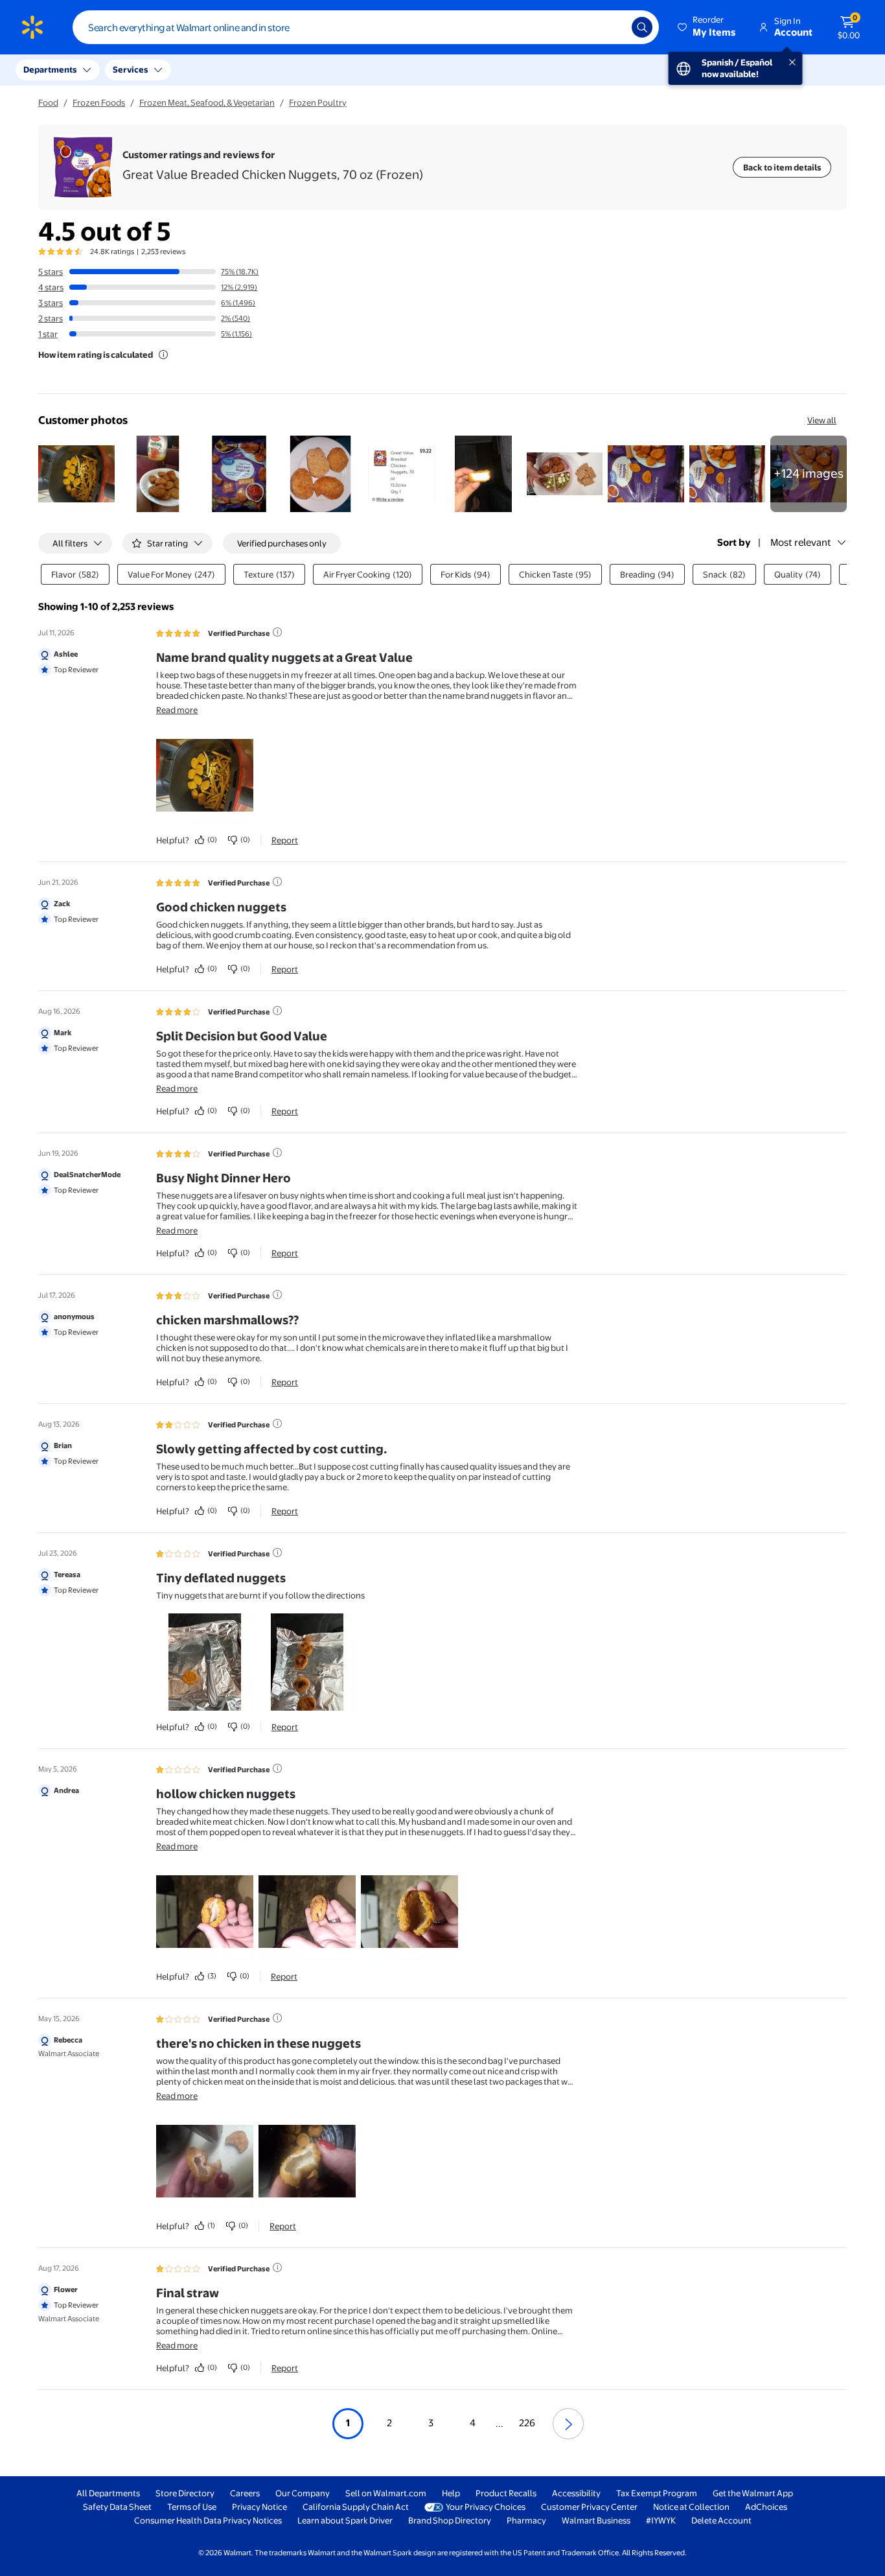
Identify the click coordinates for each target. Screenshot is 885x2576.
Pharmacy (526, 2520)
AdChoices (766, 2507)
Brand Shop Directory (450, 2520)
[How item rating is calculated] (163, 355)
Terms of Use (192, 2507)
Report (285, 840)
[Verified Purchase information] (277, 632)
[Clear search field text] (612, 27)
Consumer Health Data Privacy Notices (208, 2520)
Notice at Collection (691, 2507)
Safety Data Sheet (117, 2507)
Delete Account (721, 2520)
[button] (707, 27)
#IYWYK (661, 2520)
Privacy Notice (259, 2507)
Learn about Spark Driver (345, 2520)
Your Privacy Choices (486, 2507)
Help (451, 2493)
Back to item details (782, 167)
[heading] (273, 167)
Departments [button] (50, 69)
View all (822, 420)
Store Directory (185, 2493)
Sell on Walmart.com (386, 2493)
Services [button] (130, 69)
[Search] (642, 27)
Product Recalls (506, 2493)
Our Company (303, 2493)
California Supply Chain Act (356, 2507)
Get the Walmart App (753, 2493)
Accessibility (576, 2493)
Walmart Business (596, 2520)
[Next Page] (568, 2424)
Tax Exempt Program (657, 2493)
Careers (245, 2493)
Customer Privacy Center (589, 2507)
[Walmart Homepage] (32, 27)
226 (527, 2423)
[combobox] (366, 27)
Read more (177, 710)
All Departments (108, 2493)
